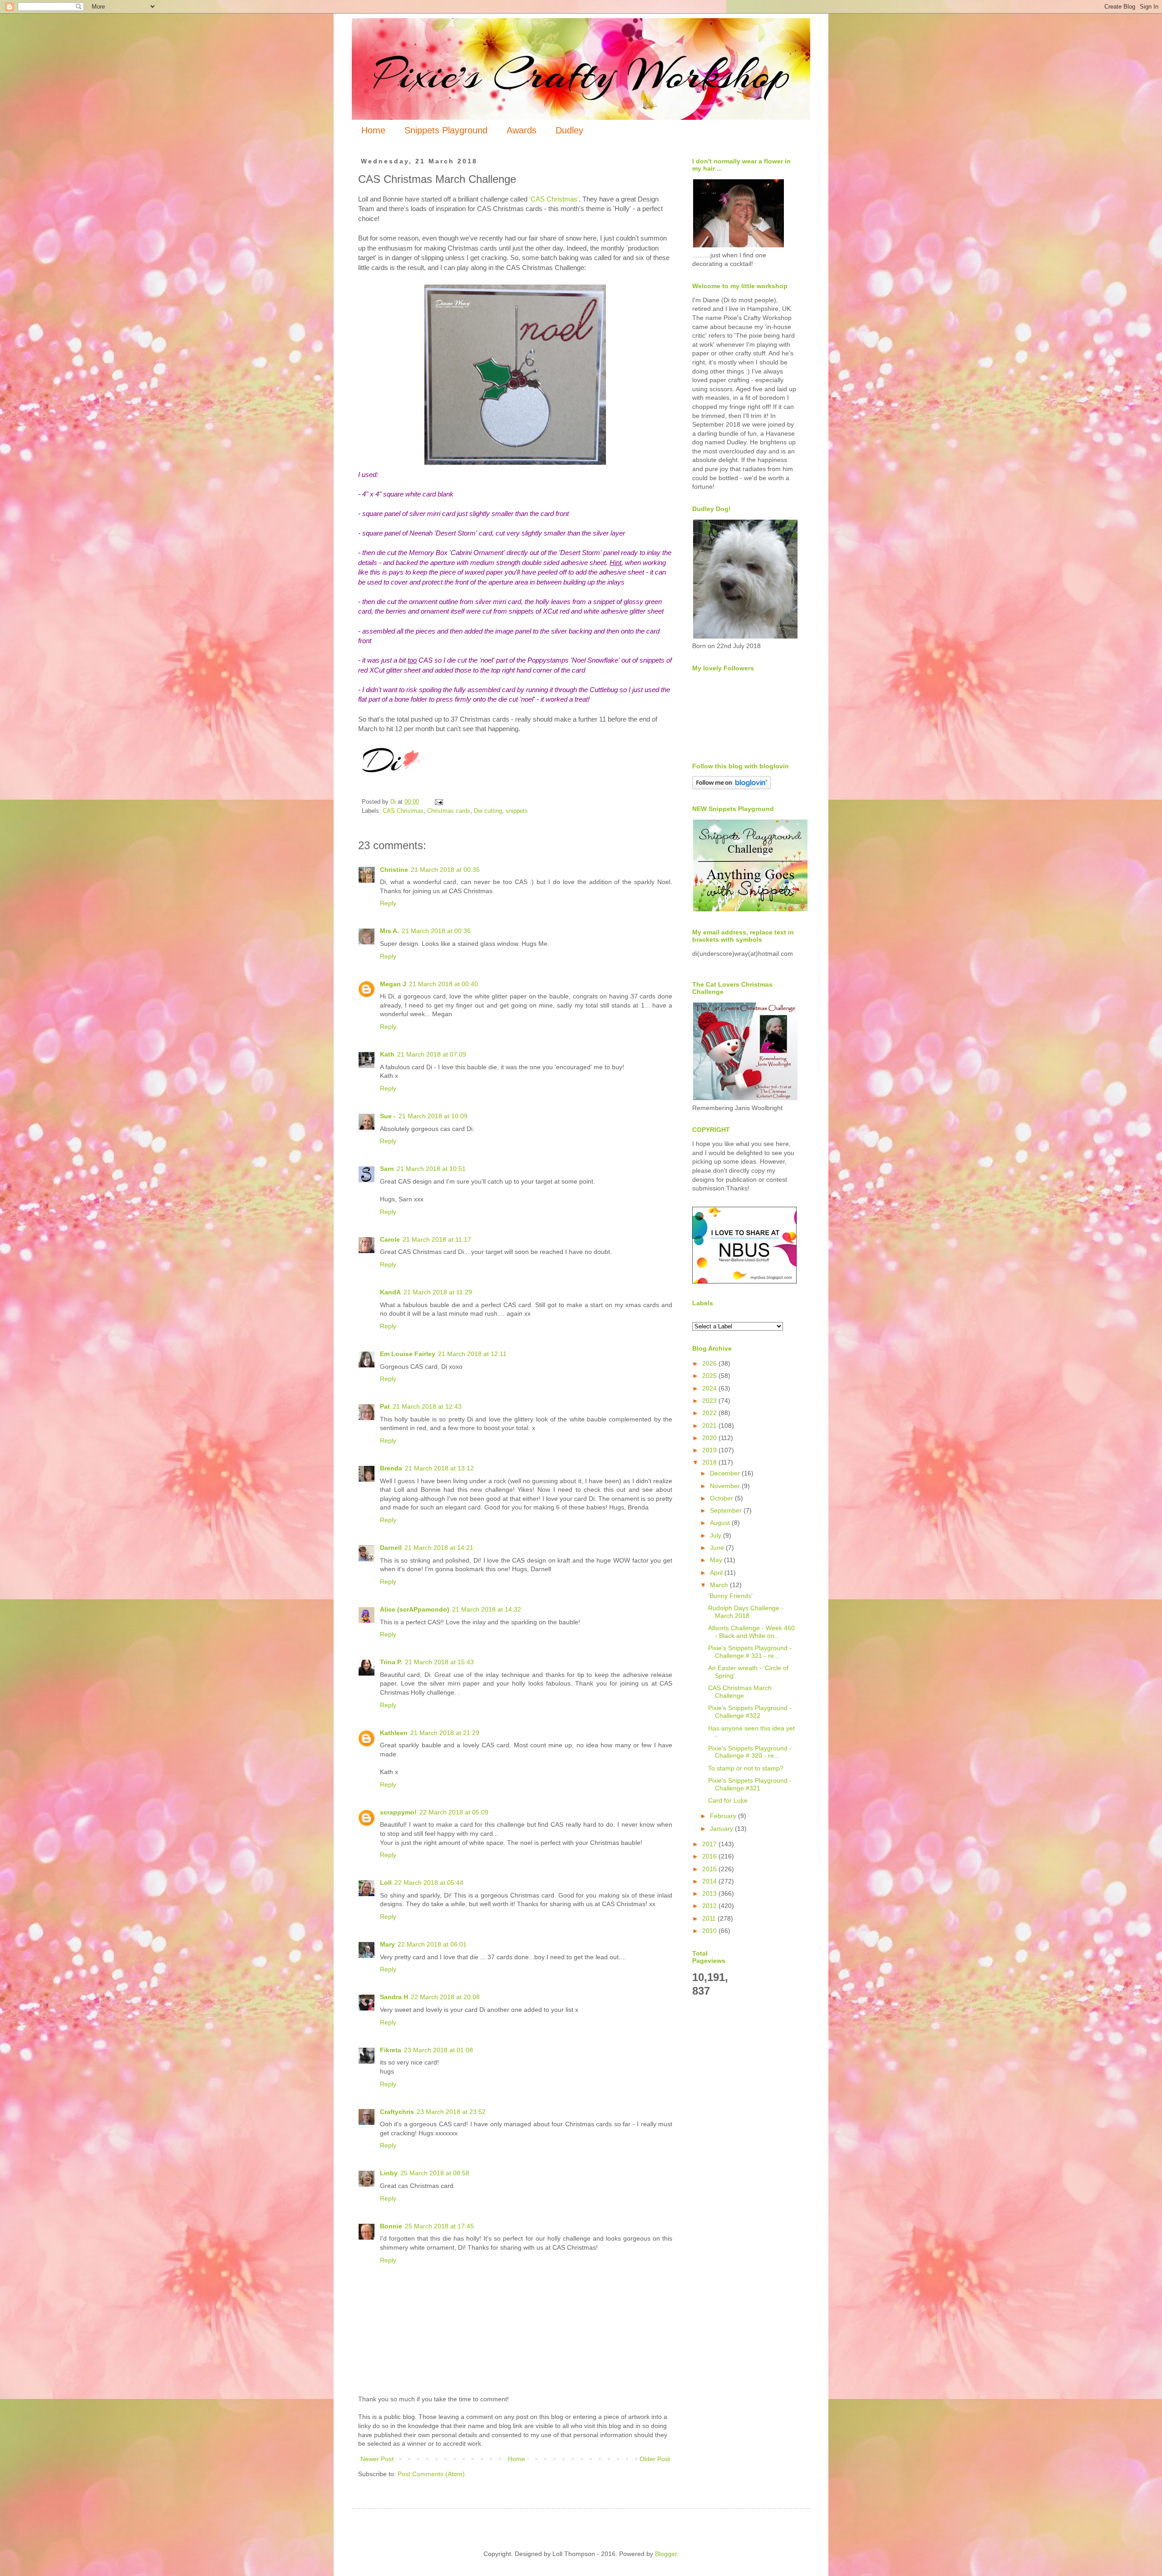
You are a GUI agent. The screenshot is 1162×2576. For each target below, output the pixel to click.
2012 (710, 1906)
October (722, 1498)
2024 (710, 1388)
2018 (710, 1462)
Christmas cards (449, 811)
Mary (387, 1944)
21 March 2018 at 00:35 (445, 870)
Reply (388, 903)
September (727, 1510)
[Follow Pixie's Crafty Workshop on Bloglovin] (731, 787)
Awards (522, 130)
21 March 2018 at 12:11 (472, 1354)
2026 (710, 1363)
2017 (710, 1844)
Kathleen (394, 1733)
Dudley (569, 130)
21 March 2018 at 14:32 (487, 1609)
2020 (710, 1438)
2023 (710, 1401)
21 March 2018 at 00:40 (443, 984)
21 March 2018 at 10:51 (431, 1169)
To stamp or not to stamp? (746, 1768)
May (717, 1560)
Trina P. (391, 1662)
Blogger (666, 2554)
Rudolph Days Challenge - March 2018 (746, 1612)
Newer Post (377, 2459)
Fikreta (391, 2050)
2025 (710, 1376)
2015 (710, 1869)
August (721, 1523)
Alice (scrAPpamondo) (415, 1609)
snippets (517, 811)
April (717, 1573)
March (720, 1585)
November (726, 1486)
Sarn (387, 1169)
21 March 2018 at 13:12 (439, 1468)
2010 (710, 1931)
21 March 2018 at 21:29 (445, 1733)
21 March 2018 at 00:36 (436, 931)
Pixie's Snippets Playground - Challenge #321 (750, 1784)
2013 (710, 1893)
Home (373, 130)
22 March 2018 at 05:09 (454, 1812)
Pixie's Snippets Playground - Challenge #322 (750, 1712)
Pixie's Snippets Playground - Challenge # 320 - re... (750, 1752)
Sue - (388, 1116)
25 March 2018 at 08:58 (435, 2173)
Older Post (655, 2459)
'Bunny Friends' (730, 1596)
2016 (710, 1856)
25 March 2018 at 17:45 (439, 2226)
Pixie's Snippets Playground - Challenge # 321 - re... (750, 1652)
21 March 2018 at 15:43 (439, 1662)
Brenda (391, 1468)
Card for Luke (728, 1800)
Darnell (391, 1548)
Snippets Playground (446, 130)
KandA (390, 1292)
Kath (387, 1054)
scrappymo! (398, 1812)
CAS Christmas (403, 811)
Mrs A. (389, 931)
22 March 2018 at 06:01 (432, 1944)
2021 (710, 1426)
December (726, 1473)
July (716, 1535)
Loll (386, 1883)
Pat (385, 1406)
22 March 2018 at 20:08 (445, 1997)
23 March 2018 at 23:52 (451, 2112)
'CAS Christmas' (554, 199)
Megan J (393, 984)
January (722, 1829)
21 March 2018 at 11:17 (437, 1239)
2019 (710, 1450)
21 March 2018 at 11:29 (438, 1292)
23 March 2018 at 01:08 (438, 2050)
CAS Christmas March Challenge (740, 1692)
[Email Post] (438, 802)
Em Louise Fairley (408, 1354)
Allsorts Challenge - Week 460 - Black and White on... (751, 1632)
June (718, 1548)
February (724, 1816)
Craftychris (397, 2112)
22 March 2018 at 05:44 (429, 1883)
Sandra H (394, 1997)
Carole (390, 1239)
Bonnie (391, 2226)
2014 (710, 1881)
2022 (710, 1413)
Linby (389, 2173)
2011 (710, 1918)
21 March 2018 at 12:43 (427, 1406)
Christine (394, 870)
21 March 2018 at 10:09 (433, 1116)
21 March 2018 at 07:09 (432, 1054)
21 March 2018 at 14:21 (439, 1548)
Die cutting (488, 811)
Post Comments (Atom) (431, 2474)
